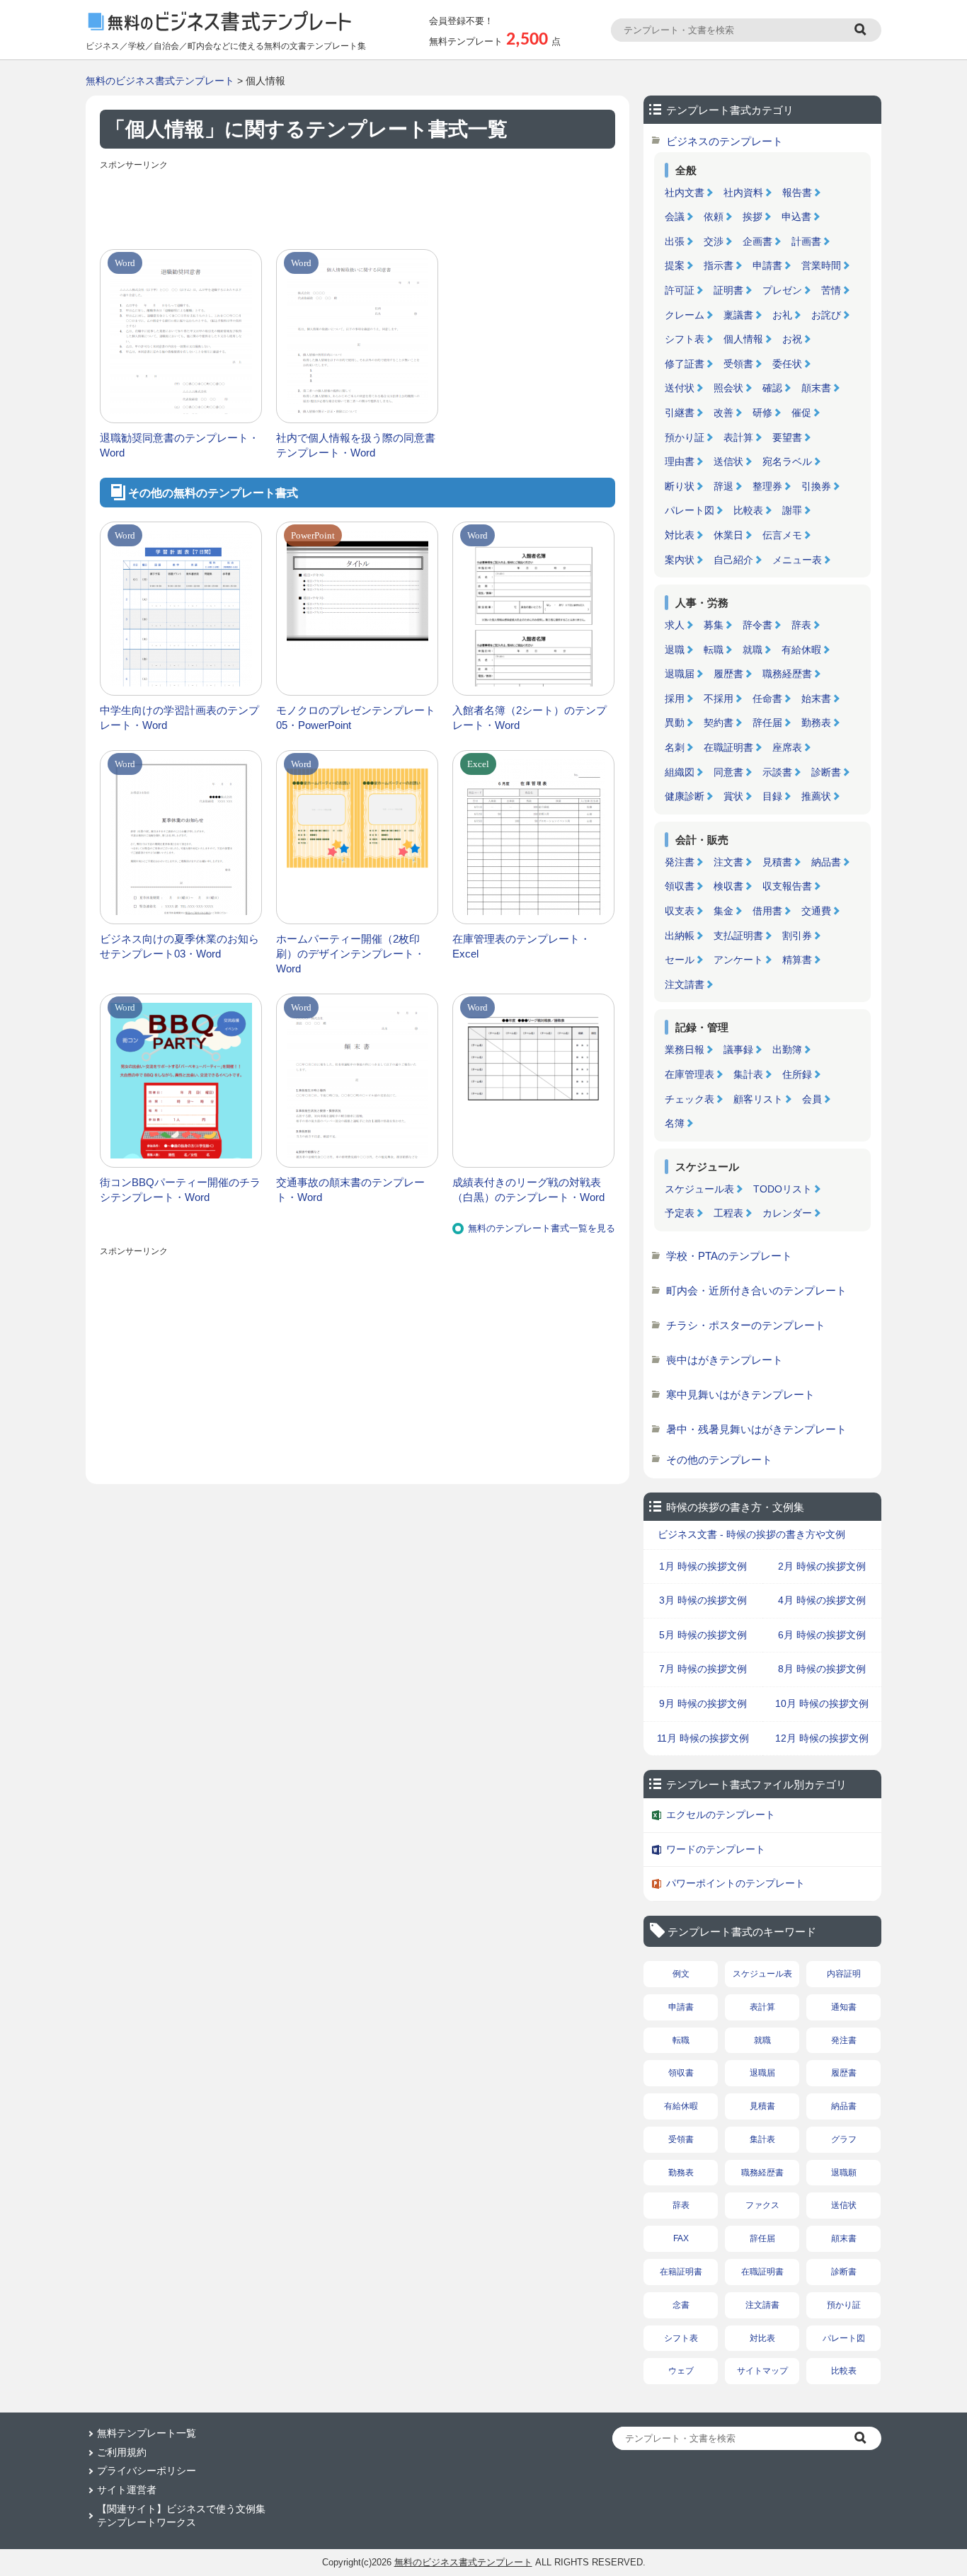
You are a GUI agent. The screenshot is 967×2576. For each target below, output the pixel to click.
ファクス (762, 2205)
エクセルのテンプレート (721, 1815)
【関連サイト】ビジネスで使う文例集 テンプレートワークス (181, 2516)
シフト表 (685, 339)
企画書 (757, 241)
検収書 (728, 886)
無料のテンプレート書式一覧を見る (542, 1228)
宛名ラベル (787, 461)
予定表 (680, 1213)
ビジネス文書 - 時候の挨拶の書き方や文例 (751, 1534)
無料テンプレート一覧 (147, 2433)
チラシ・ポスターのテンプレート (746, 1325)
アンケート (738, 960)
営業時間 (821, 265)
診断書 (826, 772)
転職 (714, 650)
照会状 (728, 388)
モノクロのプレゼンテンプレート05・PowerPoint (356, 718)
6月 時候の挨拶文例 (822, 1635)
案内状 (680, 560)
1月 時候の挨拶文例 (703, 1566)
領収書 (680, 886)
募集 (714, 625)
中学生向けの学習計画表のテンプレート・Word (179, 718)
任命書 (767, 698)
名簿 (675, 1123)
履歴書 (728, 674)
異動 (675, 723)
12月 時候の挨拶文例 (822, 1738)
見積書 (777, 862)
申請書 (767, 265)
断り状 (680, 486)
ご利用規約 (122, 2452)
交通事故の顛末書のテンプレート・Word (350, 1190)
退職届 (680, 674)
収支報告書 (787, 886)
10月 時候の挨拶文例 (822, 1703)
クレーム (685, 315)
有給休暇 (801, 650)
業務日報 (685, 1050)
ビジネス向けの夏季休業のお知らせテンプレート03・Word (179, 946)
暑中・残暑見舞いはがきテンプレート (756, 1429)
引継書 (680, 413)
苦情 (831, 290)
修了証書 (685, 364)
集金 (723, 911)
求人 (675, 625)
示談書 (777, 772)
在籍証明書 (681, 2272)
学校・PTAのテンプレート (729, 1256)
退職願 (844, 2173)
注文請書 (685, 984)
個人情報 (743, 339)
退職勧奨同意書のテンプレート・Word (179, 445)
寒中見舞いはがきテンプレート (740, 1395)
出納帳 (680, 936)
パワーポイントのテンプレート (736, 1883)
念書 (681, 2305)
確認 (772, 388)
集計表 (748, 1074)
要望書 (787, 437)
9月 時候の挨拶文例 (703, 1703)
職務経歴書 (787, 674)
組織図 (680, 772)
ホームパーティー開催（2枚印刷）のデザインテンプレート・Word (350, 954)
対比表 (680, 535)
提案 (675, 265)
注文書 (728, 862)
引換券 (816, 486)
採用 (675, 698)
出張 (675, 241)
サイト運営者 (127, 2490)
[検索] (862, 30)
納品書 (826, 862)
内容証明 (844, 1974)
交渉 (714, 241)
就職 (753, 650)
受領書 (738, 364)
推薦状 (816, 796)
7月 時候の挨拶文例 (703, 1669)
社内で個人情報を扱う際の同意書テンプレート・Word (356, 445)
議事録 (738, 1050)
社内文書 (685, 192)
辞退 (723, 486)
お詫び (826, 315)
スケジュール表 (699, 1189)
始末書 (816, 698)
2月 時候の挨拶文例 (822, 1566)
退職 (675, 650)
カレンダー (787, 1213)
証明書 (728, 290)
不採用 (719, 698)
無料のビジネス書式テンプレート (160, 81)
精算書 (797, 960)
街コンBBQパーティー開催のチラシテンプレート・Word (180, 1190)
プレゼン (782, 290)
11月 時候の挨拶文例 (703, 1738)
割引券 (797, 936)
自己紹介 (733, 560)
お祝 (792, 339)
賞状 (733, 796)
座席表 (787, 747)
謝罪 (792, 510)
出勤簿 (787, 1050)
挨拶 (753, 217)
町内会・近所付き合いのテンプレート (756, 1290)
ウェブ (681, 2371)
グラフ (844, 2139)
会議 (675, 217)
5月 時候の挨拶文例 (703, 1635)
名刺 (675, 747)
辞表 (801, 625)
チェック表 (690, 1099)
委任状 (787, 364)
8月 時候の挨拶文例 (822, 1669)
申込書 (796, 217)
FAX (681, 2238)
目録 (772, 796)
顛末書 (816, 388)
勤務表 (816, 723)
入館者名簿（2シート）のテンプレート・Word (530, 718)
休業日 (728, 535)
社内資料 (743, 192)
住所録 (797, 1074)
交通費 (816, 911)
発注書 (680, 862)
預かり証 (685, 437)
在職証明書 (728, 747)
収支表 (680, 911)
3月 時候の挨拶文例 (703, 1600)
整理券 (767, 486)
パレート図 (690, 510)
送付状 (680, 388)
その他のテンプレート (719, 1460)
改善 (723, 413)
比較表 (748, 510)
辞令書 (757, 625)
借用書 (767, 911)
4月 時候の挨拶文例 (822, 1600)
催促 (801, 413)
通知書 (844, 2007)
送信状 (728, 461)
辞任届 (767, 723)
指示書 (719, 265)
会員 (812, 1099)
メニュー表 (797, 560)
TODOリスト (783, 1189)
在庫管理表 (690, 1074)
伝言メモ (782, 535)
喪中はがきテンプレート (725, 1360)
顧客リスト (758, 1099)
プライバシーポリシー (147, 2471)
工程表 (728, 1213)
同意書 (728, 772)
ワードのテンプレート (716, 1849)
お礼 (782, 315)
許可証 (680, 290)
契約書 (719, 723)
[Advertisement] (357, 207)
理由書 (680, 461)
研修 (762, 413)
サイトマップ (762, 2371)
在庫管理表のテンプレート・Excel (521, 946)
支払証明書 (738, 936)
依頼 (714, 217)
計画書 (806, 241)
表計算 (738, 437)
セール (680, 960)
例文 (681, 1974)
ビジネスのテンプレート (725, 141)
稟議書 (738, 315)
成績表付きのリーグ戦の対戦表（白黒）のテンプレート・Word (528, 1190)
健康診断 (685, 796)
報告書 (797, 192)
